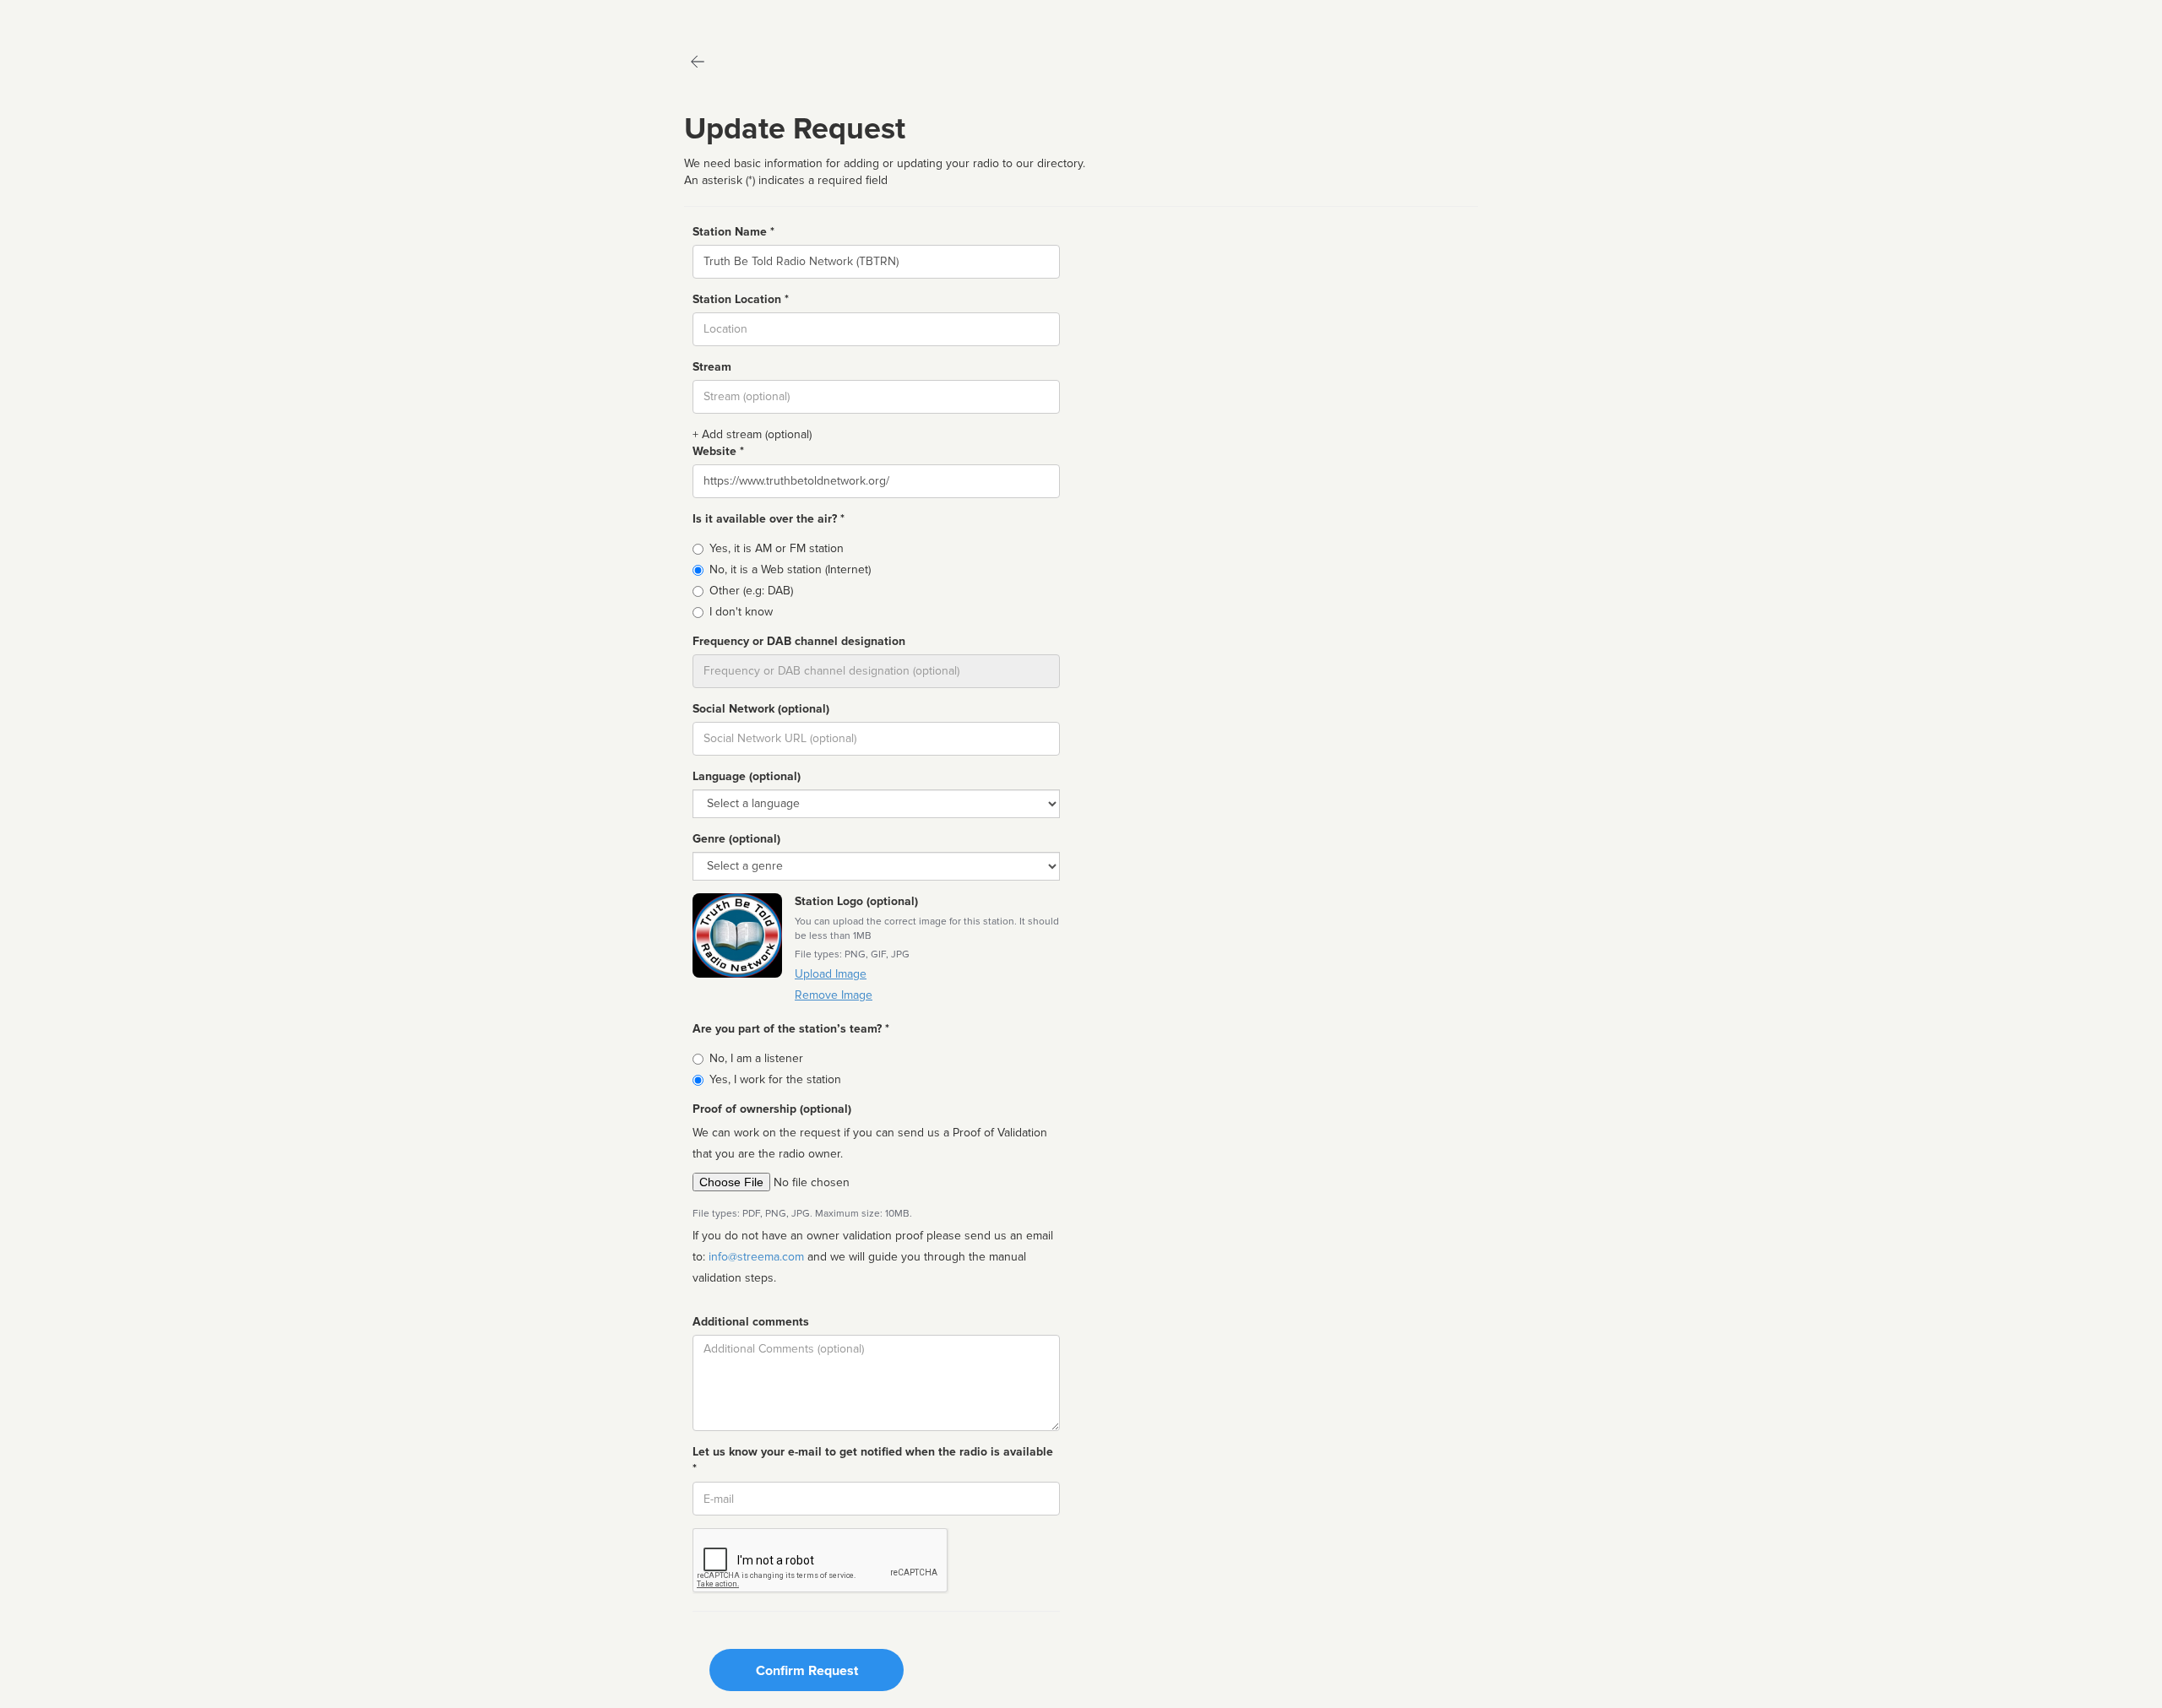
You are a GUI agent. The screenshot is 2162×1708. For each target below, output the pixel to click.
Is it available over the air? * (769, 519)
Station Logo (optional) (856, 901)
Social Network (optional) (761, 709)
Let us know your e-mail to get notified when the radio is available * (873, 1460)
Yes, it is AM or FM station (777, 548)
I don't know (741, 612)
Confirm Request (807, 1671)
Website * (718, 451)
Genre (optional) (736, 839)
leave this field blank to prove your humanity (64, 16)
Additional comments (751, 1322)
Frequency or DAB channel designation (799, 641)
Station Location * (741, 299)
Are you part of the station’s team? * (791, 1029)
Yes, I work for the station (775, 1079)
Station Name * (733, 232)
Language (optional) (747, 776)
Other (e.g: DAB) (751, 591)
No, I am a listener (756, 1058)
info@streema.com (756, 1257)
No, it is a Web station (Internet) (790, 569)
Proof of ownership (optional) (772, 1109)
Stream (712, 367)
